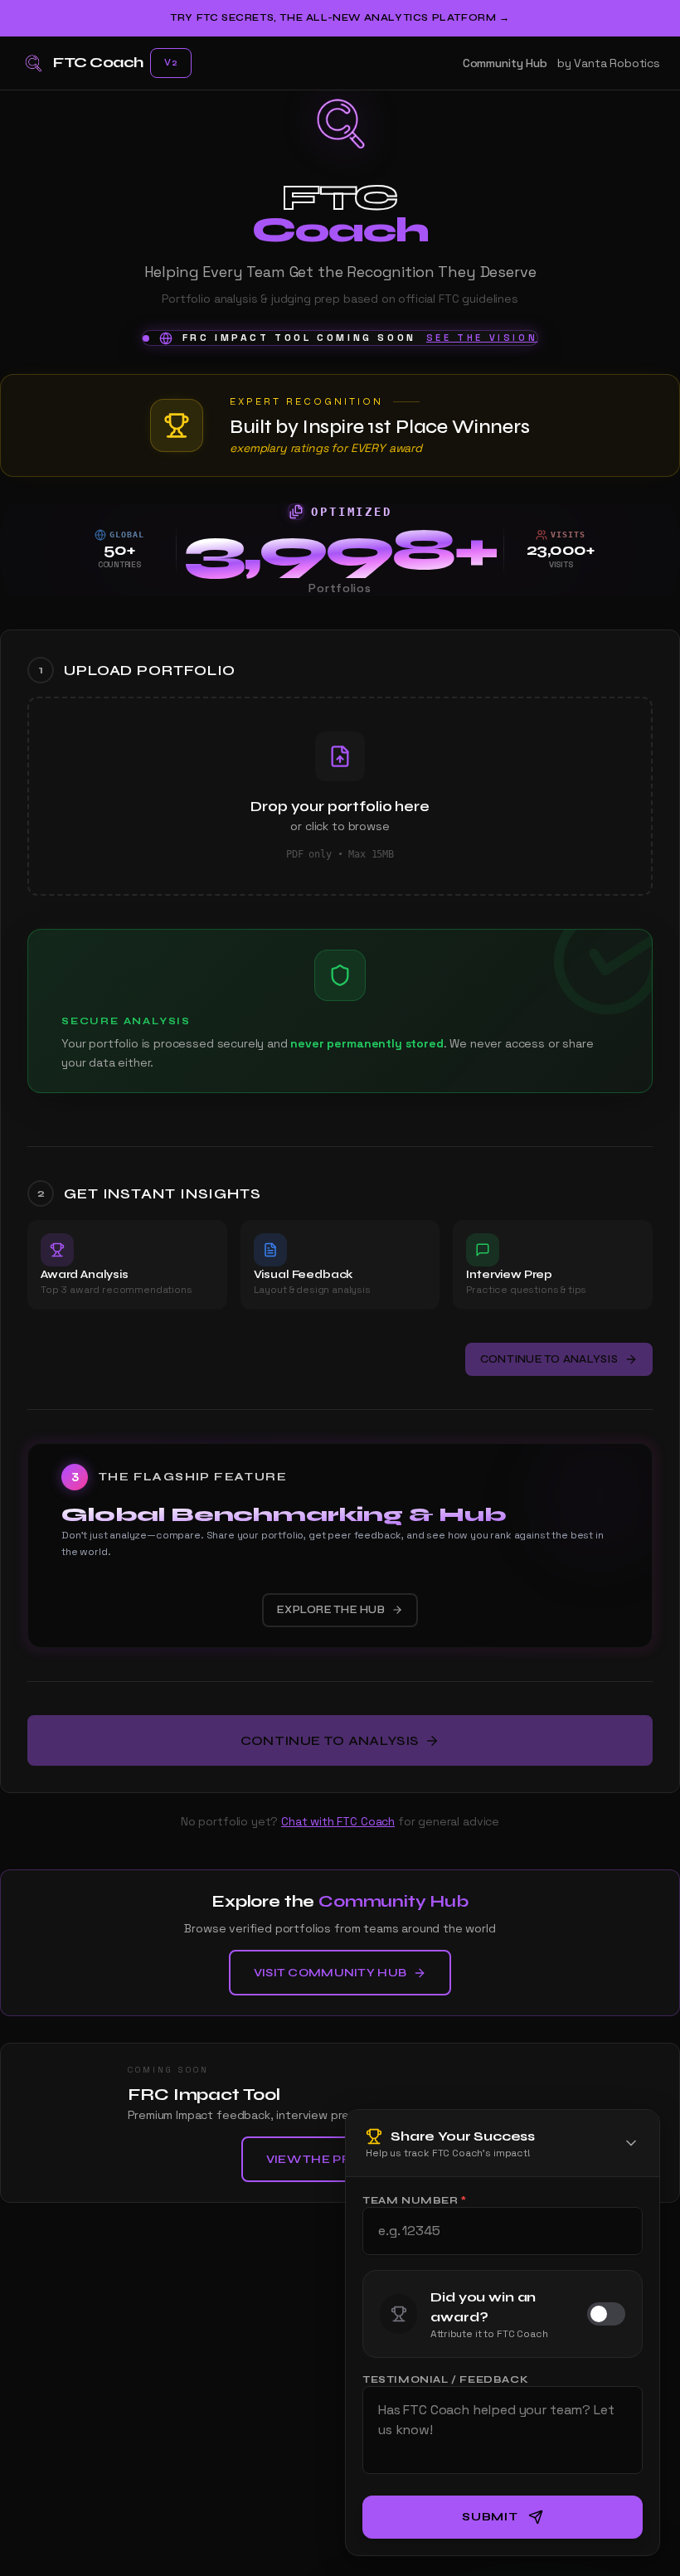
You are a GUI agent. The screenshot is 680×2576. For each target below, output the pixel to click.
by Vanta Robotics (609, 63)
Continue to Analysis (549, 1359)
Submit (490, 2517)
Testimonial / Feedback (445, 2379)
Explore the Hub (331, 1610)
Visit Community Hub (330, 1973)
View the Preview (330, 2159)
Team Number (415, 2200)
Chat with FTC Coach (338, 1821)
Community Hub (505, 63)
